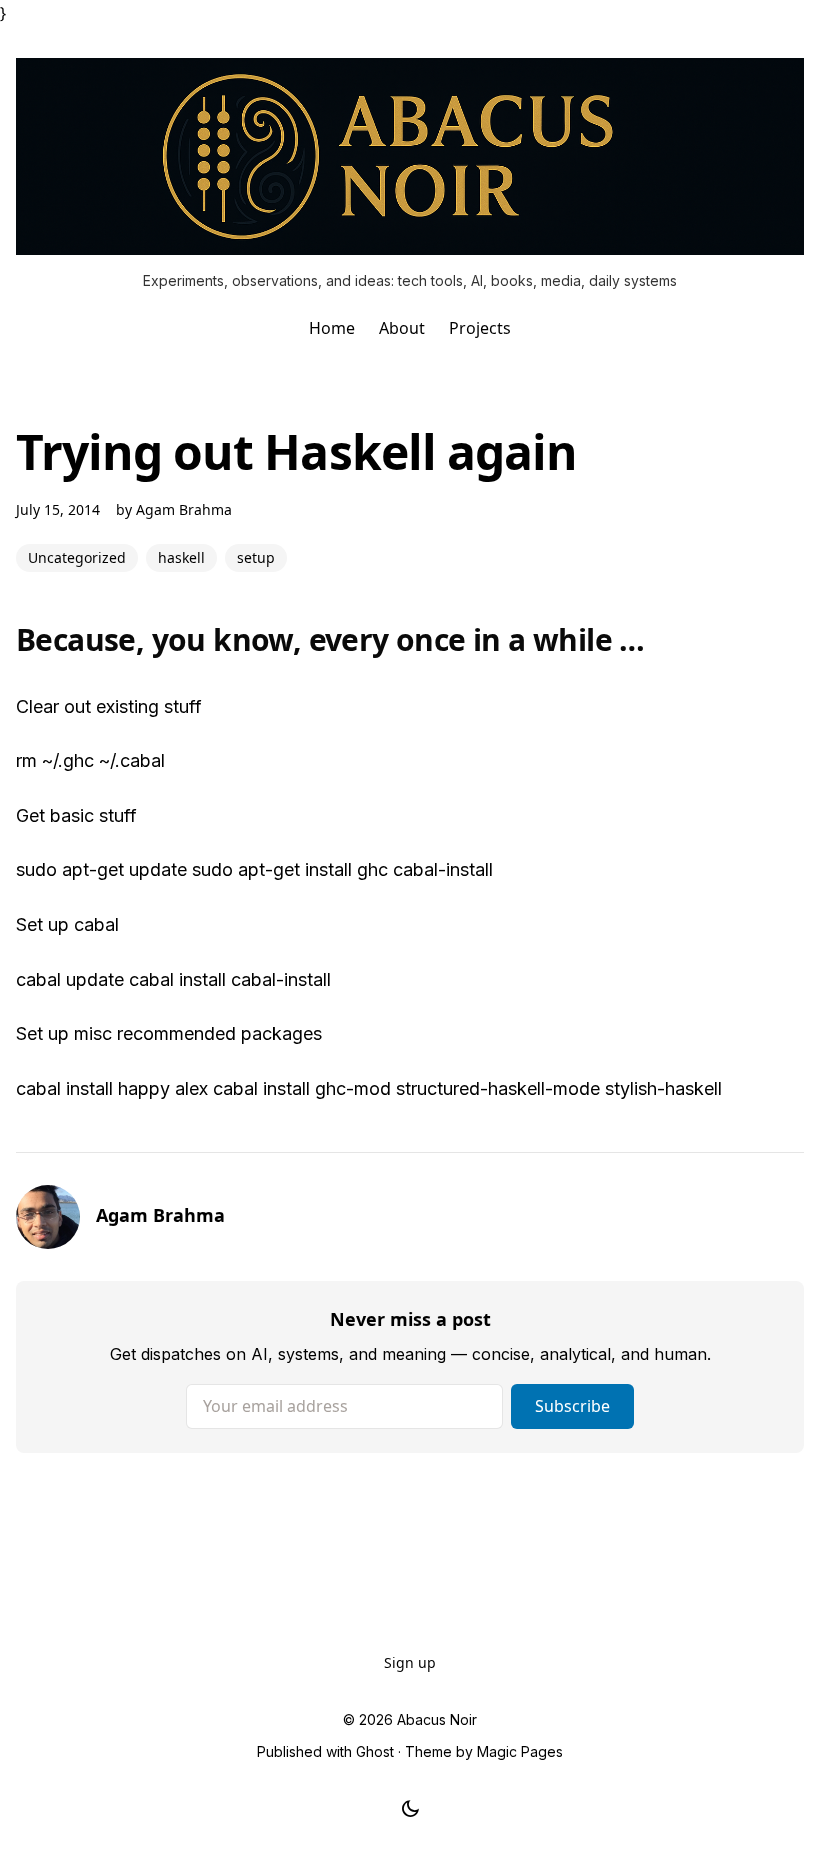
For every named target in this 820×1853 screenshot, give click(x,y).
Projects (480, 328)
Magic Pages (520, 1751)
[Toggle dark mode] (410, 1809)
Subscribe (572, 1406)
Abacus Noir (437, 1719)
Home (332, 328)
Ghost (375, 1751)
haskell (181, 557)
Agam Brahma (184, 509)
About (402, 328)
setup (256, 557)
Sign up (410, 1662)
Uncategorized (77, 557)
